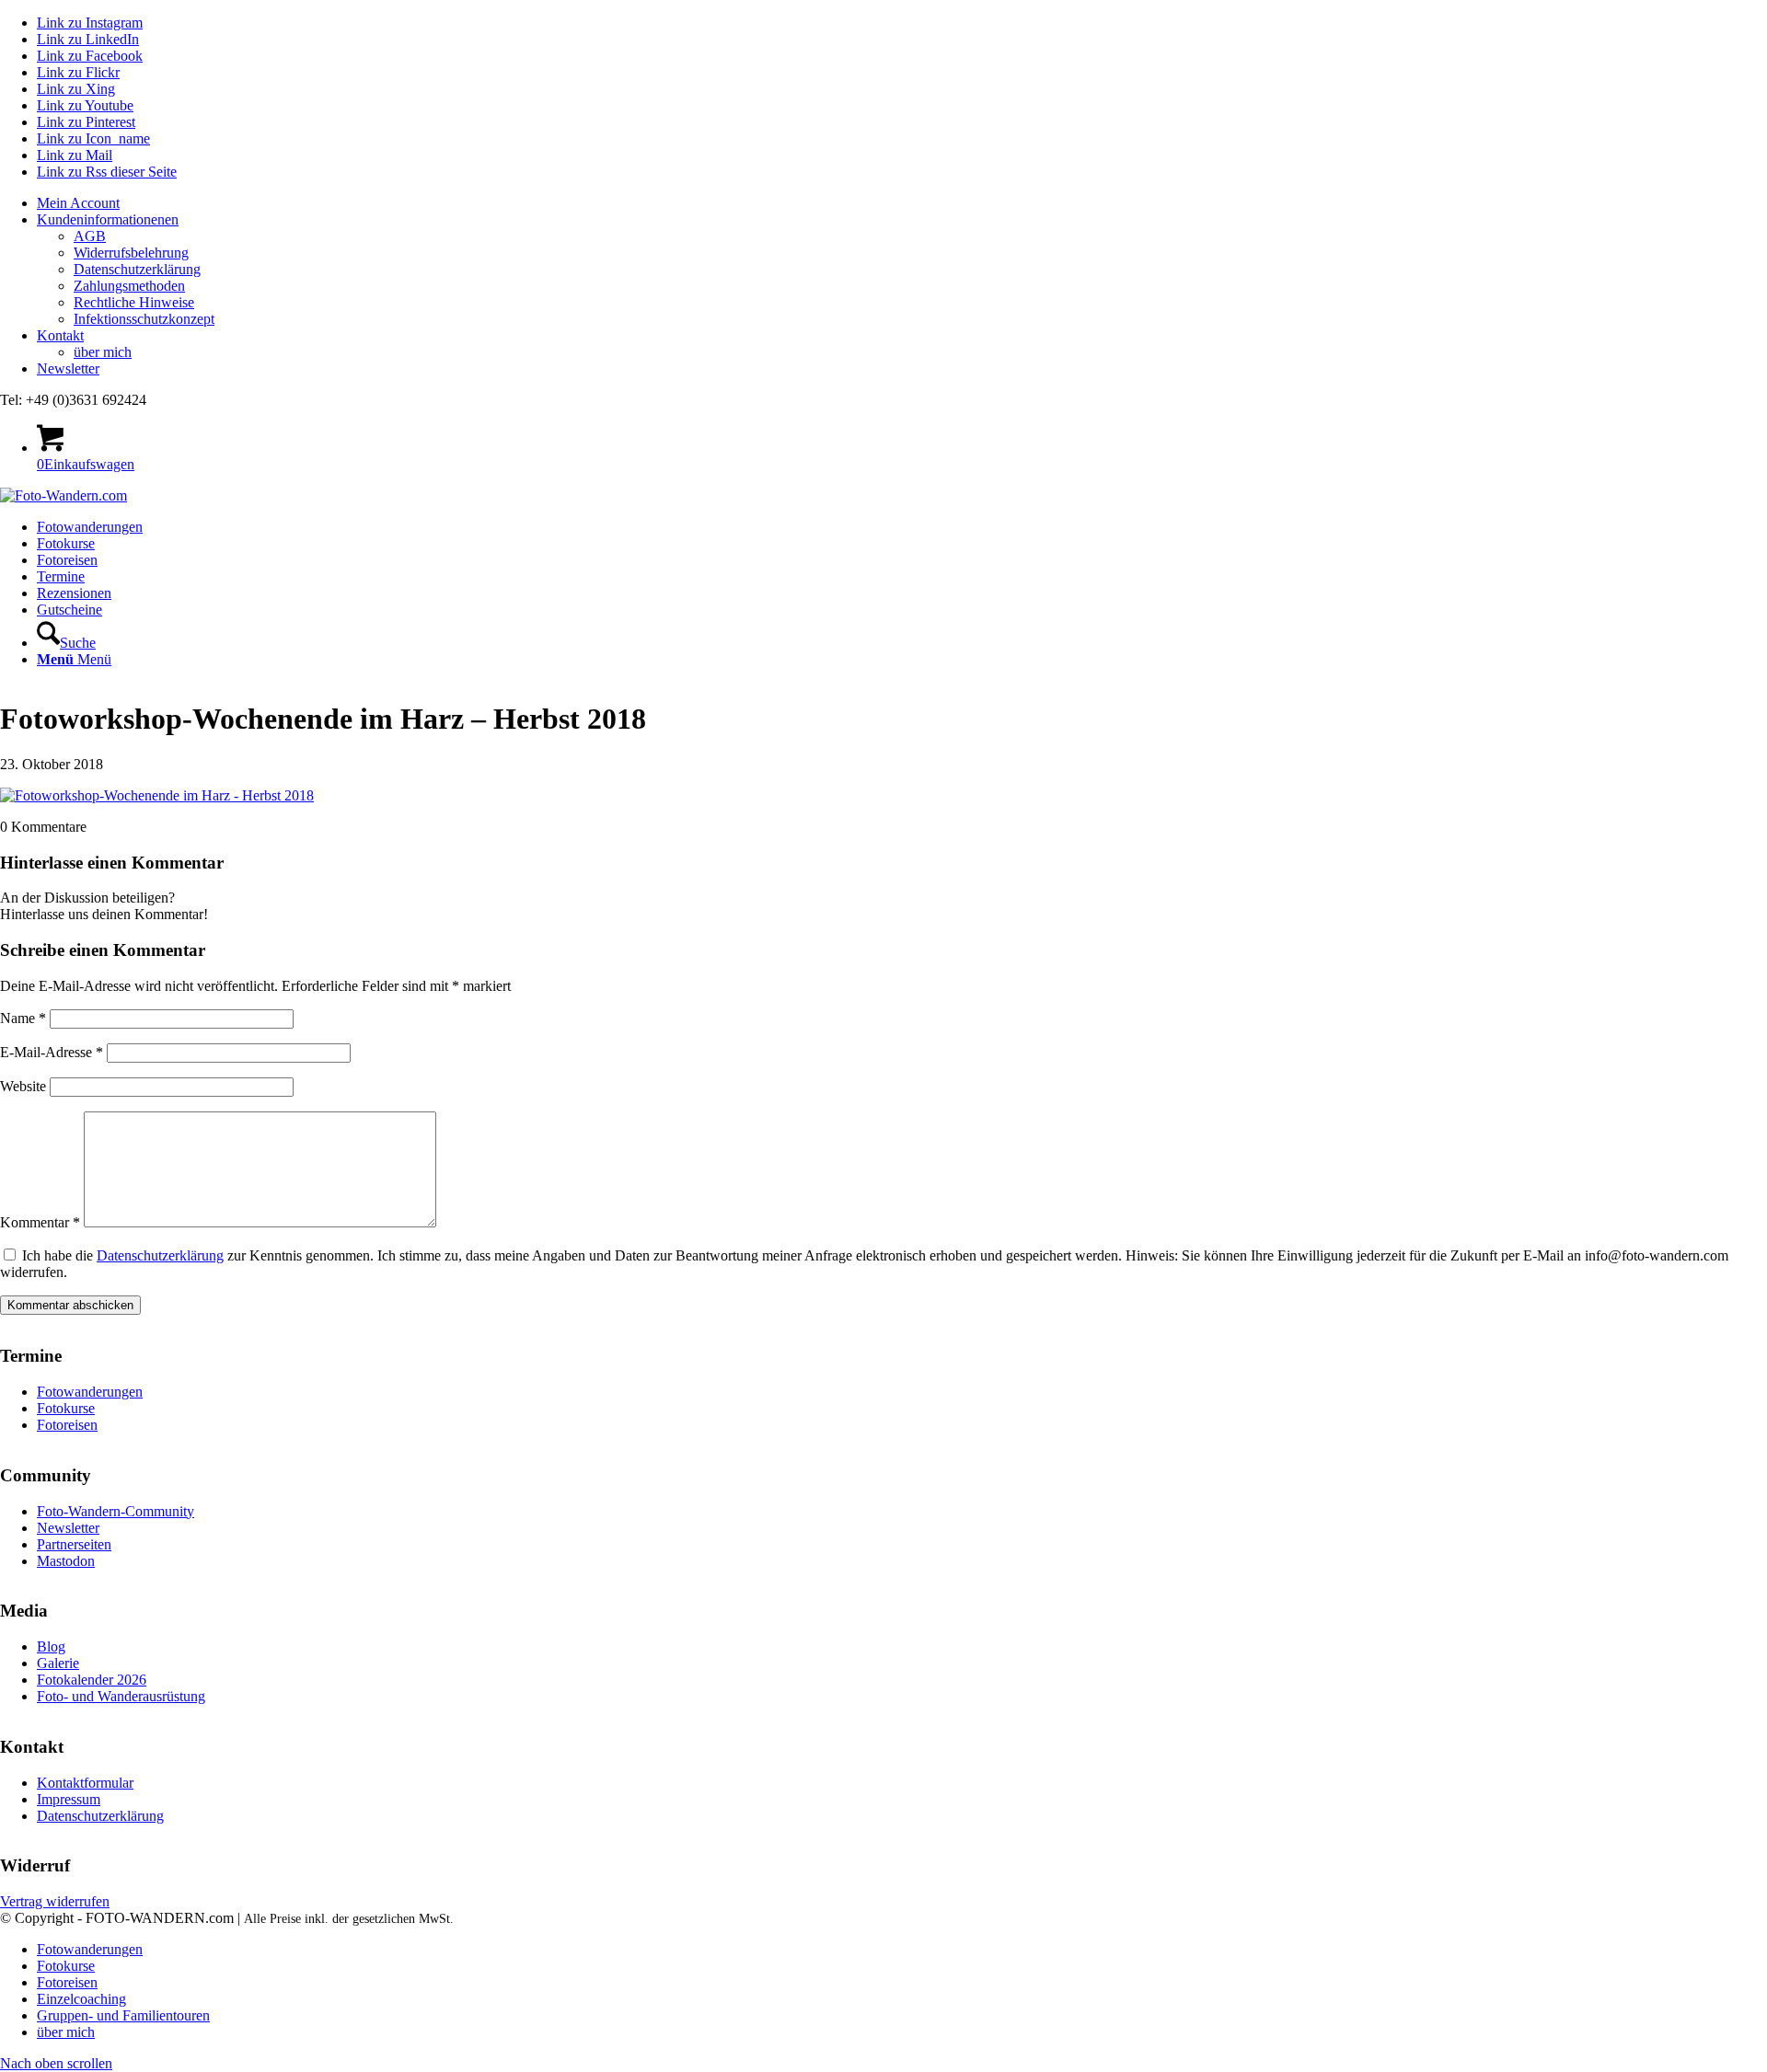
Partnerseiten (74, 1544)
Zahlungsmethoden (129, 286)
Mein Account (78, 203)
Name (23, 1018)
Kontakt (60, 335)
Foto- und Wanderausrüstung (121, 1696)
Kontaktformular (85, 1783)
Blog (51, 1646)
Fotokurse (66, 1408)
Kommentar (40, 1222)
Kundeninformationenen (108, 219)
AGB (90, 236)
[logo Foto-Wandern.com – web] (64, 495)
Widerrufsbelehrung (131, 253)
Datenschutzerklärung (137, 269)
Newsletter (68, 368)
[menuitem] (902, 203)
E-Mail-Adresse (52, 1052)
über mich (103, 352)
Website (23, 1086)
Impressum (69, 1799)
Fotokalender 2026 (92, 1680)
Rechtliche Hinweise (134, 302)
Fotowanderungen (90, 1392)
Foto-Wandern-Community (115, 1511)
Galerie (58, 1663)
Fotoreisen (67, 1425)
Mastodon (66, 1561)
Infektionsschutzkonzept (144, 319)
